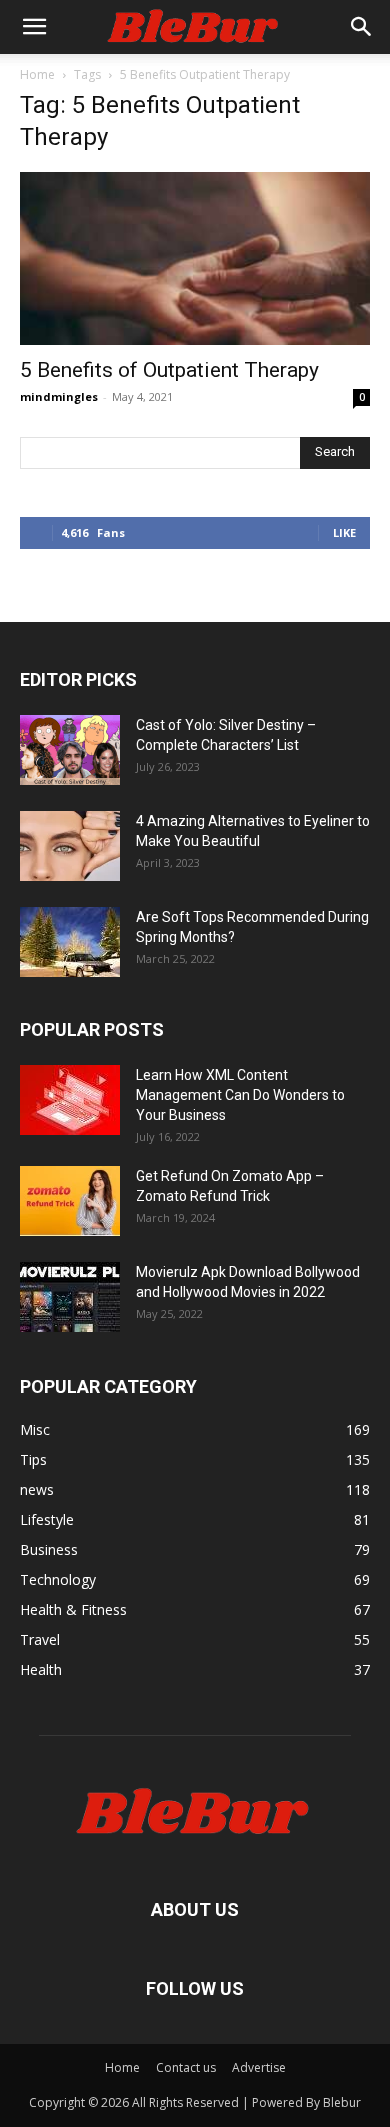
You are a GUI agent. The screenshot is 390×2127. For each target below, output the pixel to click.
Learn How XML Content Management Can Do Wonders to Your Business (240, 1095)
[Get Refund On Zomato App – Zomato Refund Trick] (70, 1201)
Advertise (259, 2067)
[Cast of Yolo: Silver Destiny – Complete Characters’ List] (70, 750)
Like (344, 532)
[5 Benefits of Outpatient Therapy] (195, 258)
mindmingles (59, 396)
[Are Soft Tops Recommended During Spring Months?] (70, 942)
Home (37, 74)
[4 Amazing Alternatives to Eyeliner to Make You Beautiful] (70, 846)
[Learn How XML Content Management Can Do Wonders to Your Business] (70, 1100)
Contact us (186, 2067)
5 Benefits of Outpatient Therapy (169, 370)
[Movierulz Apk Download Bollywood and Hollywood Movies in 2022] (70, 1297)
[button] (34, 27)
